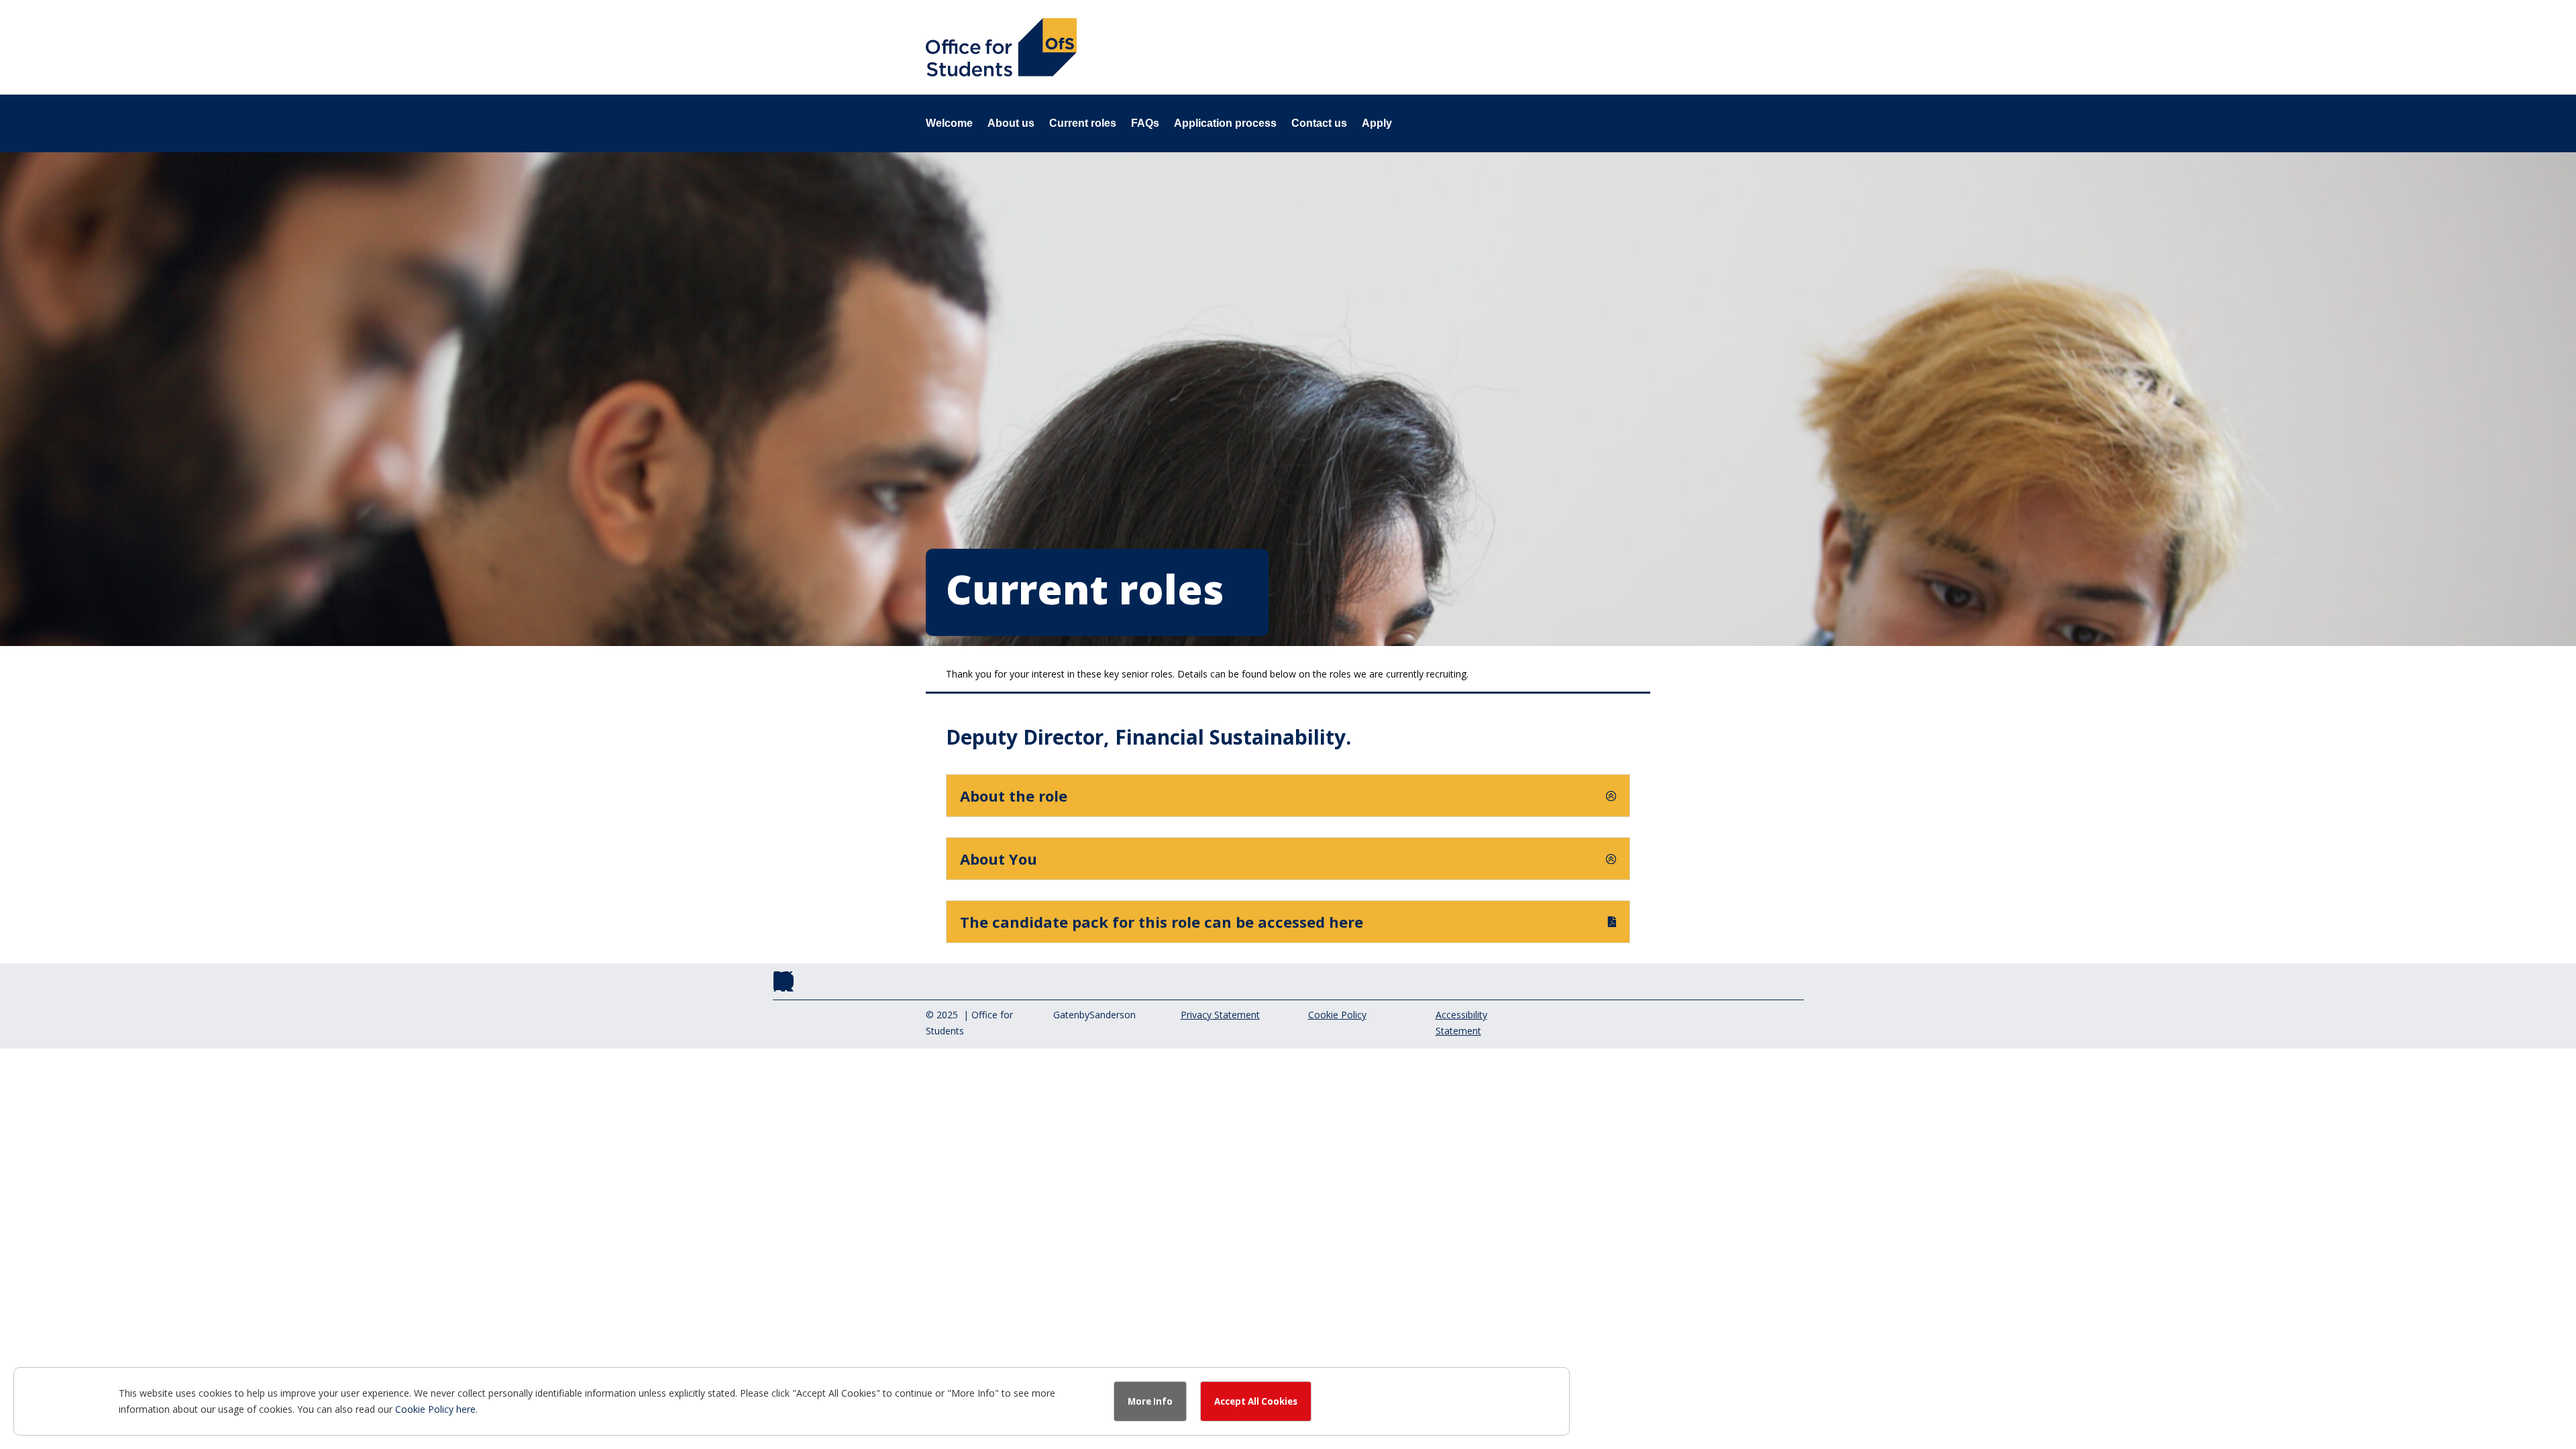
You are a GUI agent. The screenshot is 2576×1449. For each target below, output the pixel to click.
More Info (1150, 1401)
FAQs (1145, 124)
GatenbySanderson (1094, 1015)
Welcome (949, 124)
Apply (1377, 124)
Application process (1225, 124)
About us (1011, 124)
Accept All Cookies (1256, 1401)
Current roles (1083, 124)
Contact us (1319, 124)
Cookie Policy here (435, 1409)
